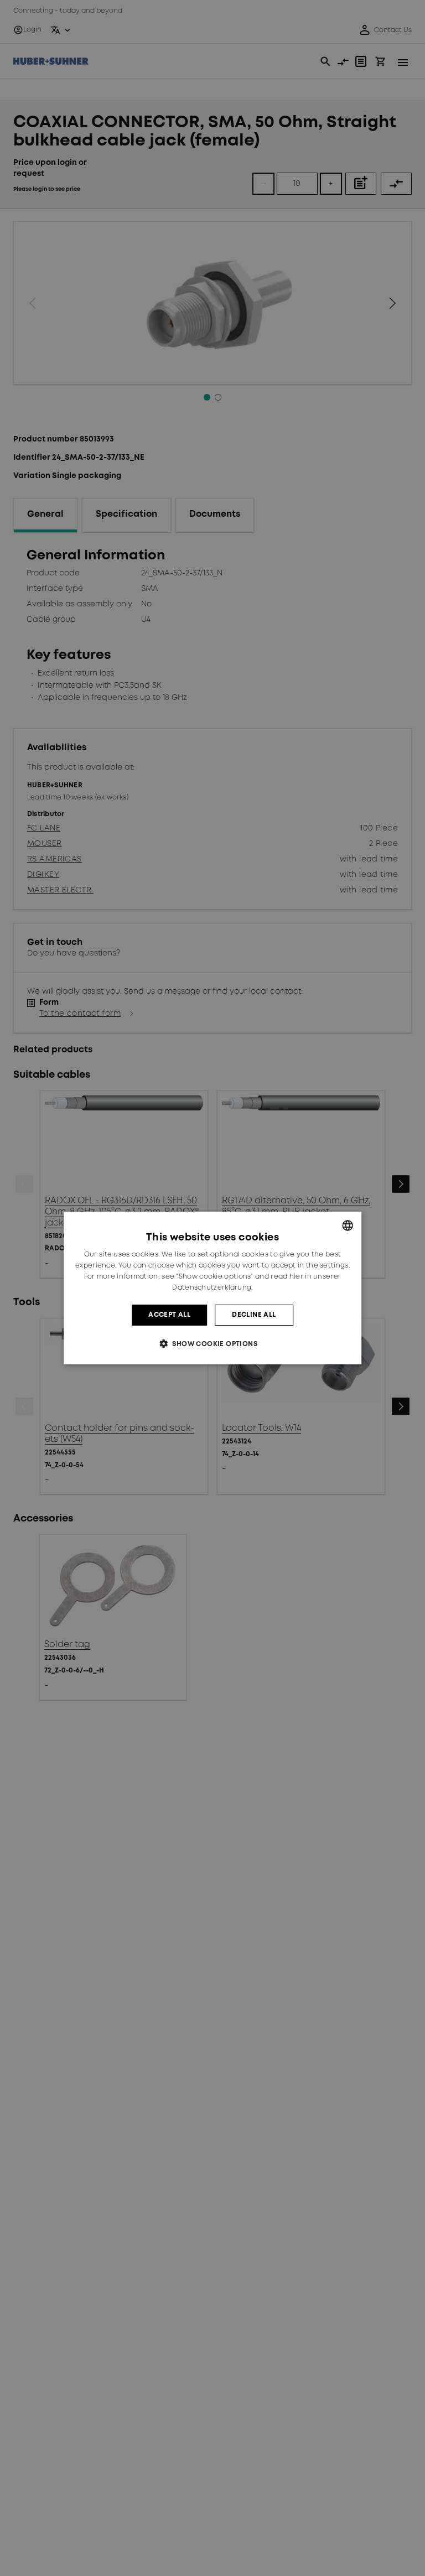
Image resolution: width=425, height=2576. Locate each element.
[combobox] (348, 1225)
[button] (212, 1344)
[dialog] (212, 1288)
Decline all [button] (254, 1315)
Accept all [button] (169, 1315)
